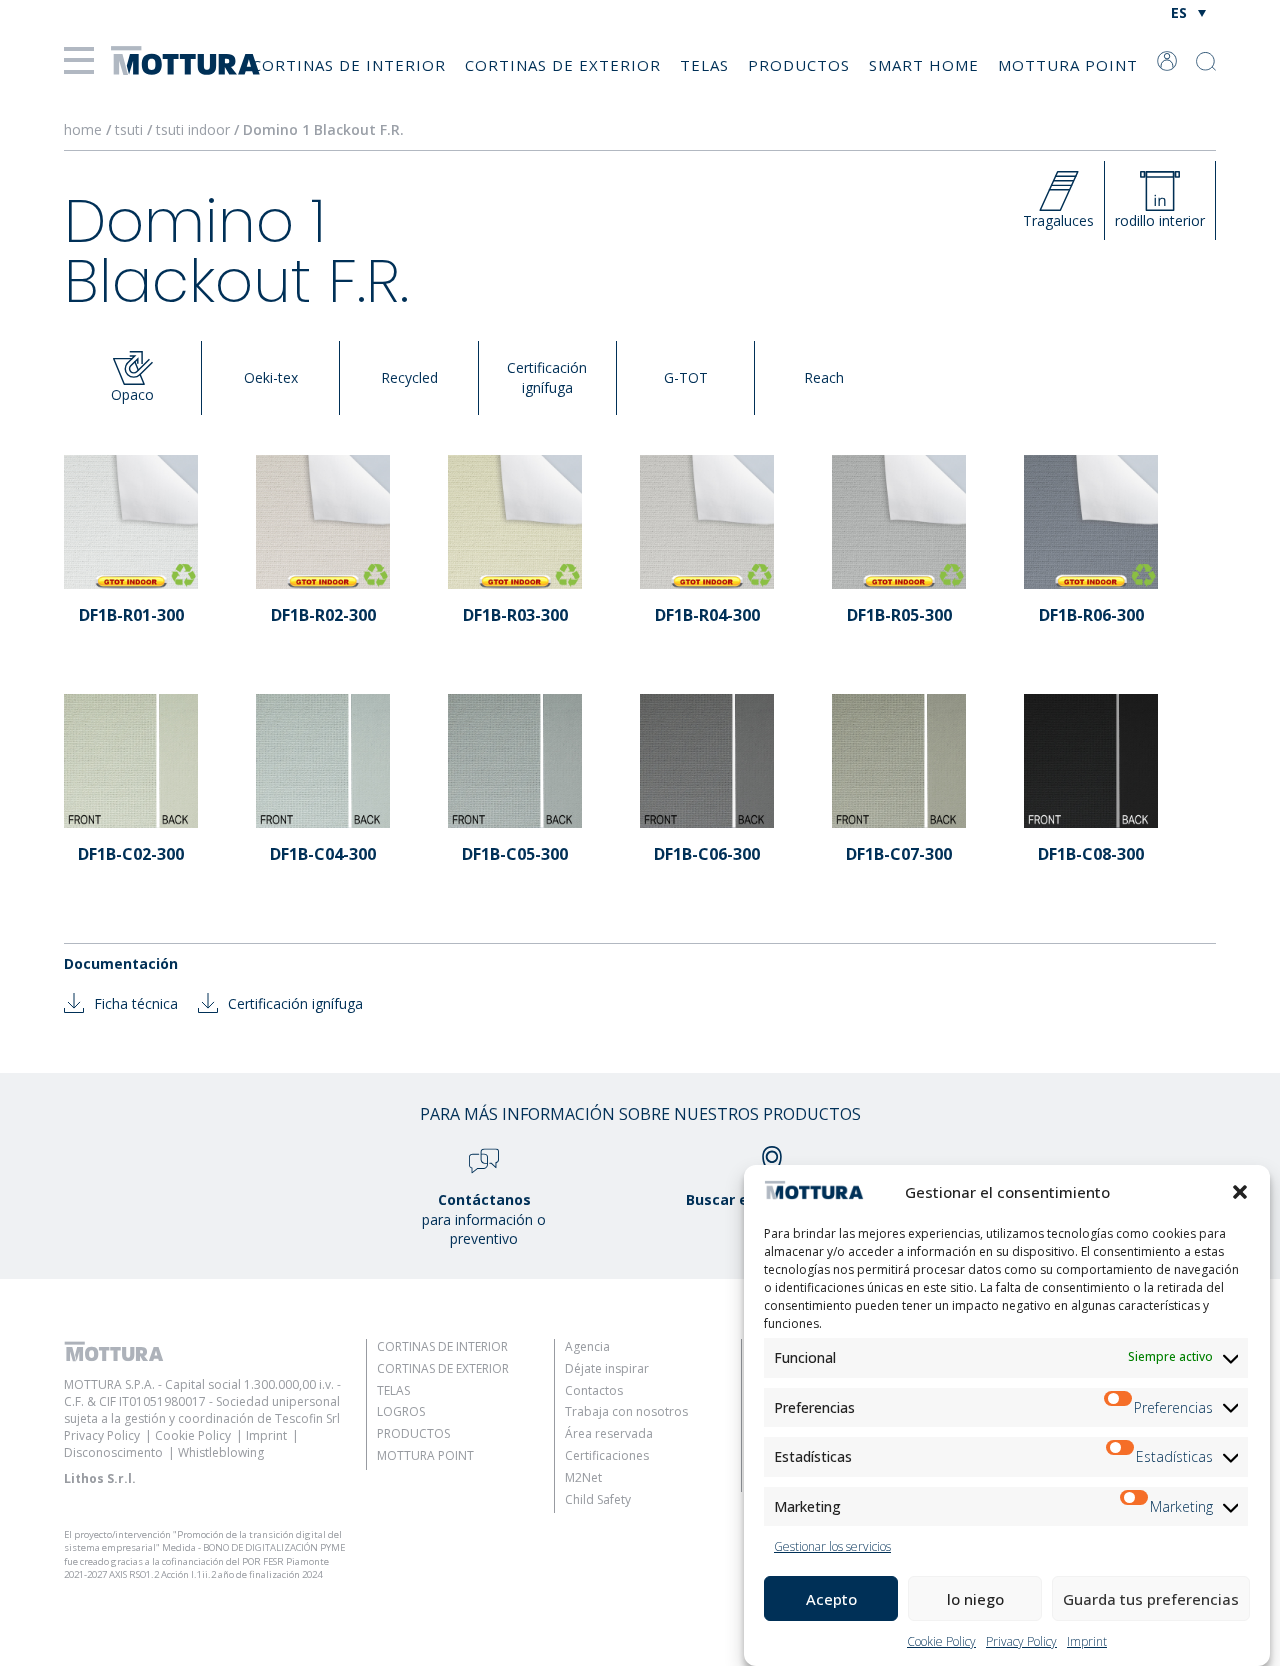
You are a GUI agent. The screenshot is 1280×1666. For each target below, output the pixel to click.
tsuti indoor (195, 129)
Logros (401, 1411)
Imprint (1087, 1641)
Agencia (587, 1346)
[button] (1240, 1192)
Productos (799, 65)
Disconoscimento (113, 1452)
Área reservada (609, 1433)
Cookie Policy (941, 1641)
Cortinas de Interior (349, 65)
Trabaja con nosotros (626, 1411)
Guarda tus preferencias (1151, 1599)
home (83, 129)
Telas (704, 65)
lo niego (975, 1599)
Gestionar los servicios (832, 1546)
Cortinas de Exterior (563, 65)
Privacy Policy (1021, 1641)
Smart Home (924, 65)
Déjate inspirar (607, 1368)
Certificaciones (607, 1455)
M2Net (583, 1477)
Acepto (831, 1599)
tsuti (131, 129)
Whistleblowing (221, 1452)
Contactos (594, 1390)
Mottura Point (1068, 65)
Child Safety (598, 1499)
